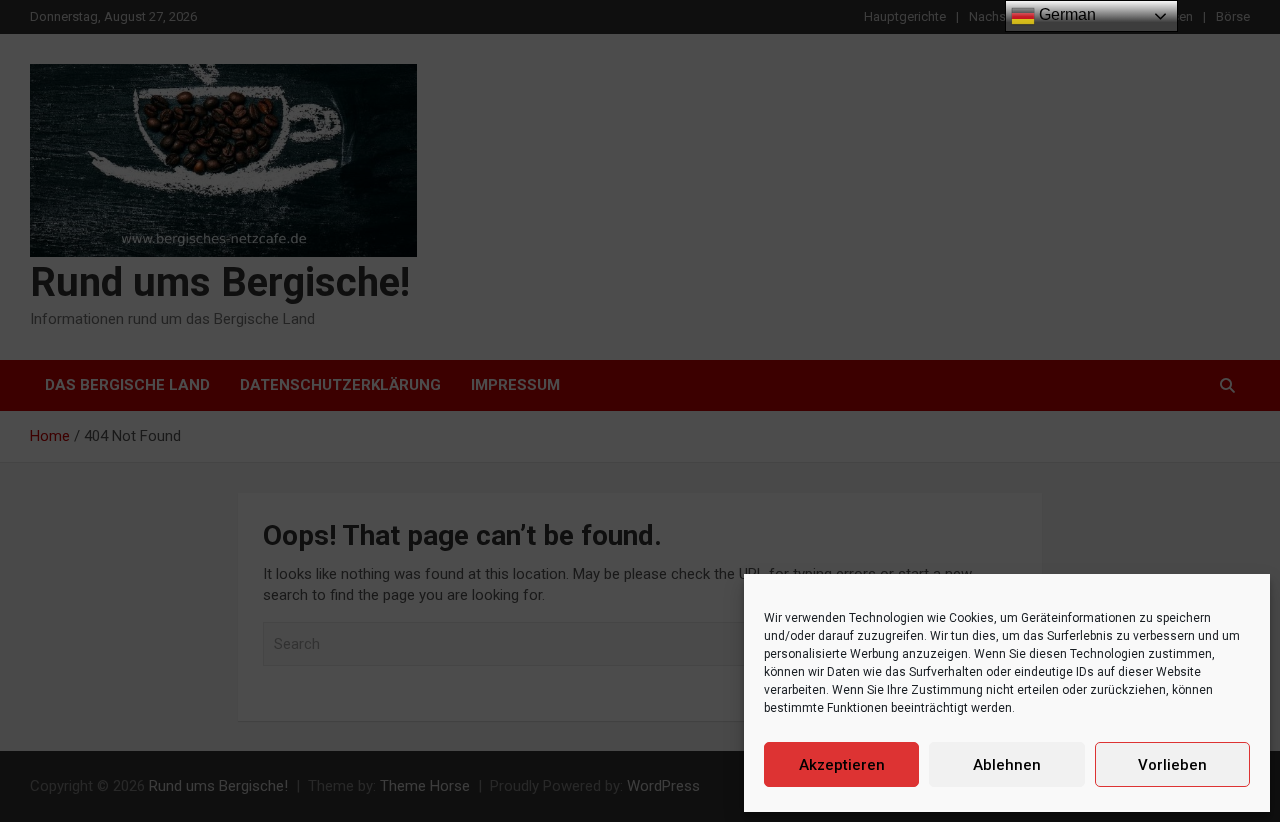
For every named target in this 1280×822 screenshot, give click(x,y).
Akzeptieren (842, 765)
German (1065, 14)
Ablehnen (1007, 765)
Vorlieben (1172, 765)
